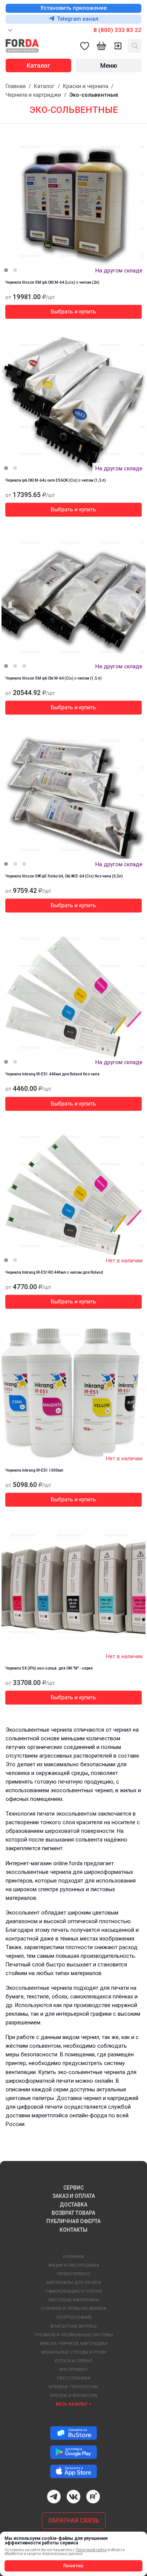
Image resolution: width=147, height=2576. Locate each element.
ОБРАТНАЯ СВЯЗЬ (74, 2520)
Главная (16, 86)
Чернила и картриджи (33, 95)
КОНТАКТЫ (73, 2230)
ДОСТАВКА (73, 2205)
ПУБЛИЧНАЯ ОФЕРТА (73, 2221)
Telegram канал (78, 19)
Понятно (74, 2566)
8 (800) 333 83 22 (117, 30)
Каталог (44, 86)
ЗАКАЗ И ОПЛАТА (74, 2196)
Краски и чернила (86, 86)
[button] (6, 270)
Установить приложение (73, 8)
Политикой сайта (91, 2550)
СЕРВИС (73, 2188)
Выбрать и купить (73, 312)
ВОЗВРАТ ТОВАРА (73, 2213)
